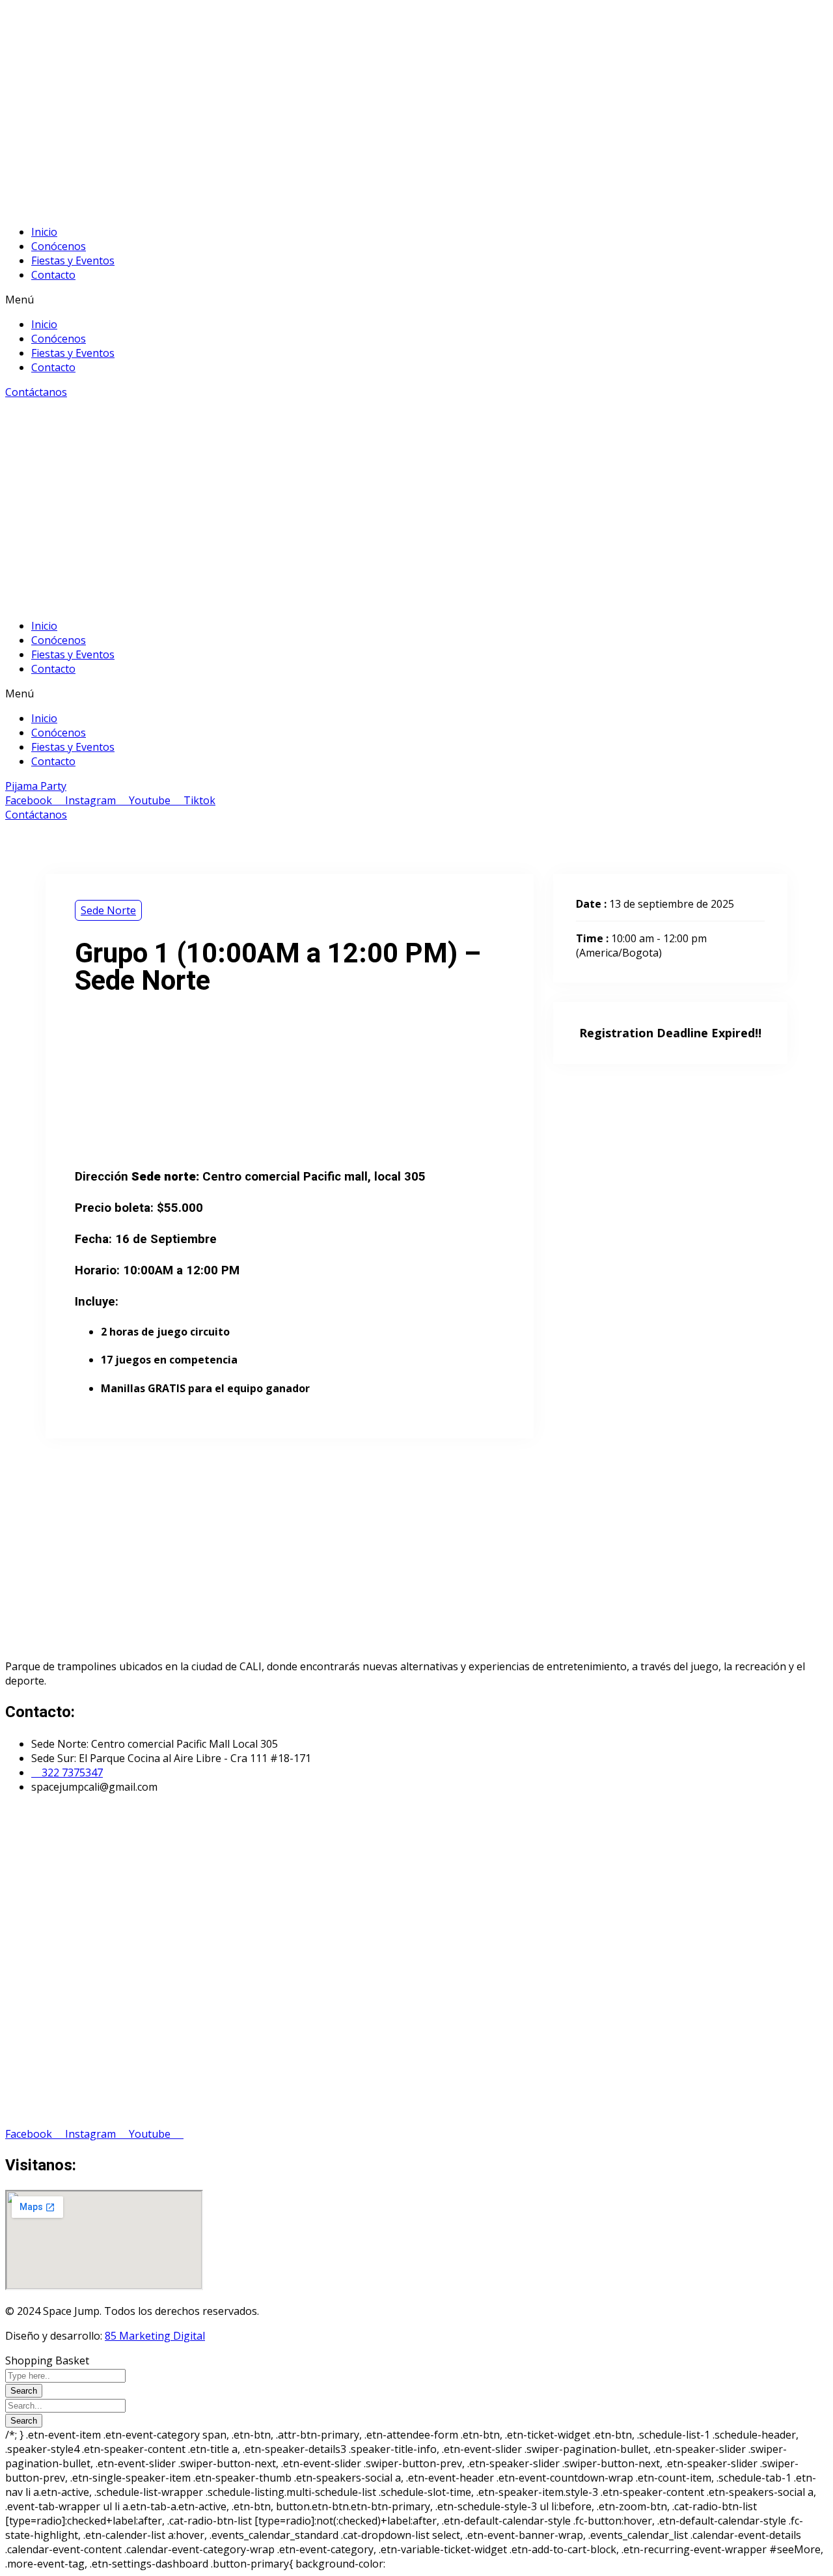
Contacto (53, 275)
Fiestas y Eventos (73, 260)
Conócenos (59, 246)
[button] (416, 300)
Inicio (44, 232)
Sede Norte (108, 910)
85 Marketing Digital (155, 2336)
